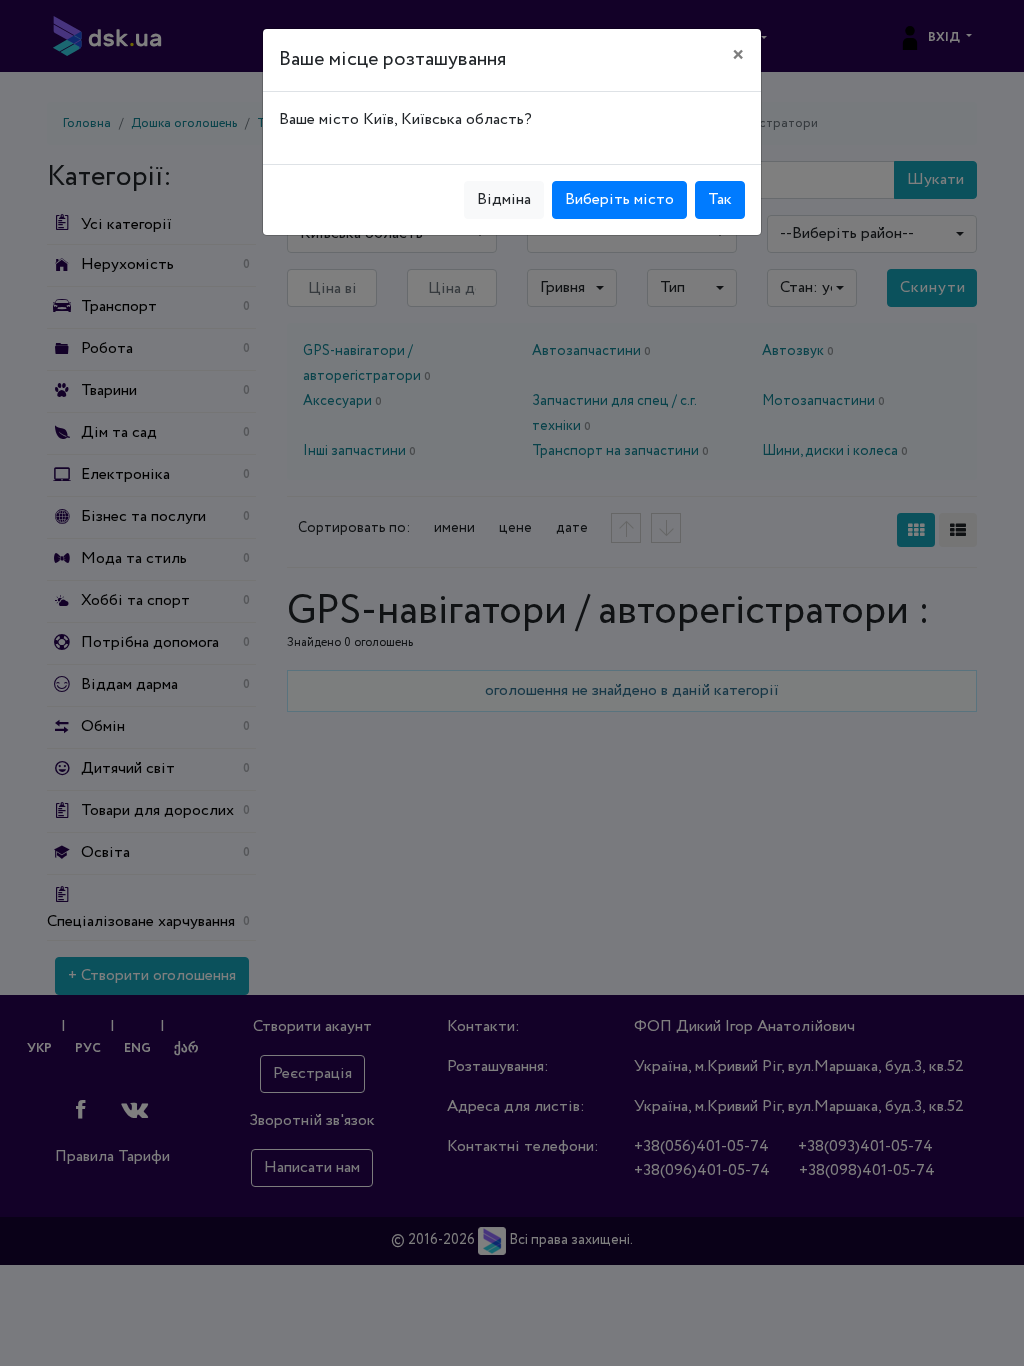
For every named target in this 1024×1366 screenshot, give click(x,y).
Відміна (504, 199)
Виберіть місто (619, 199)
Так (720, 199)
